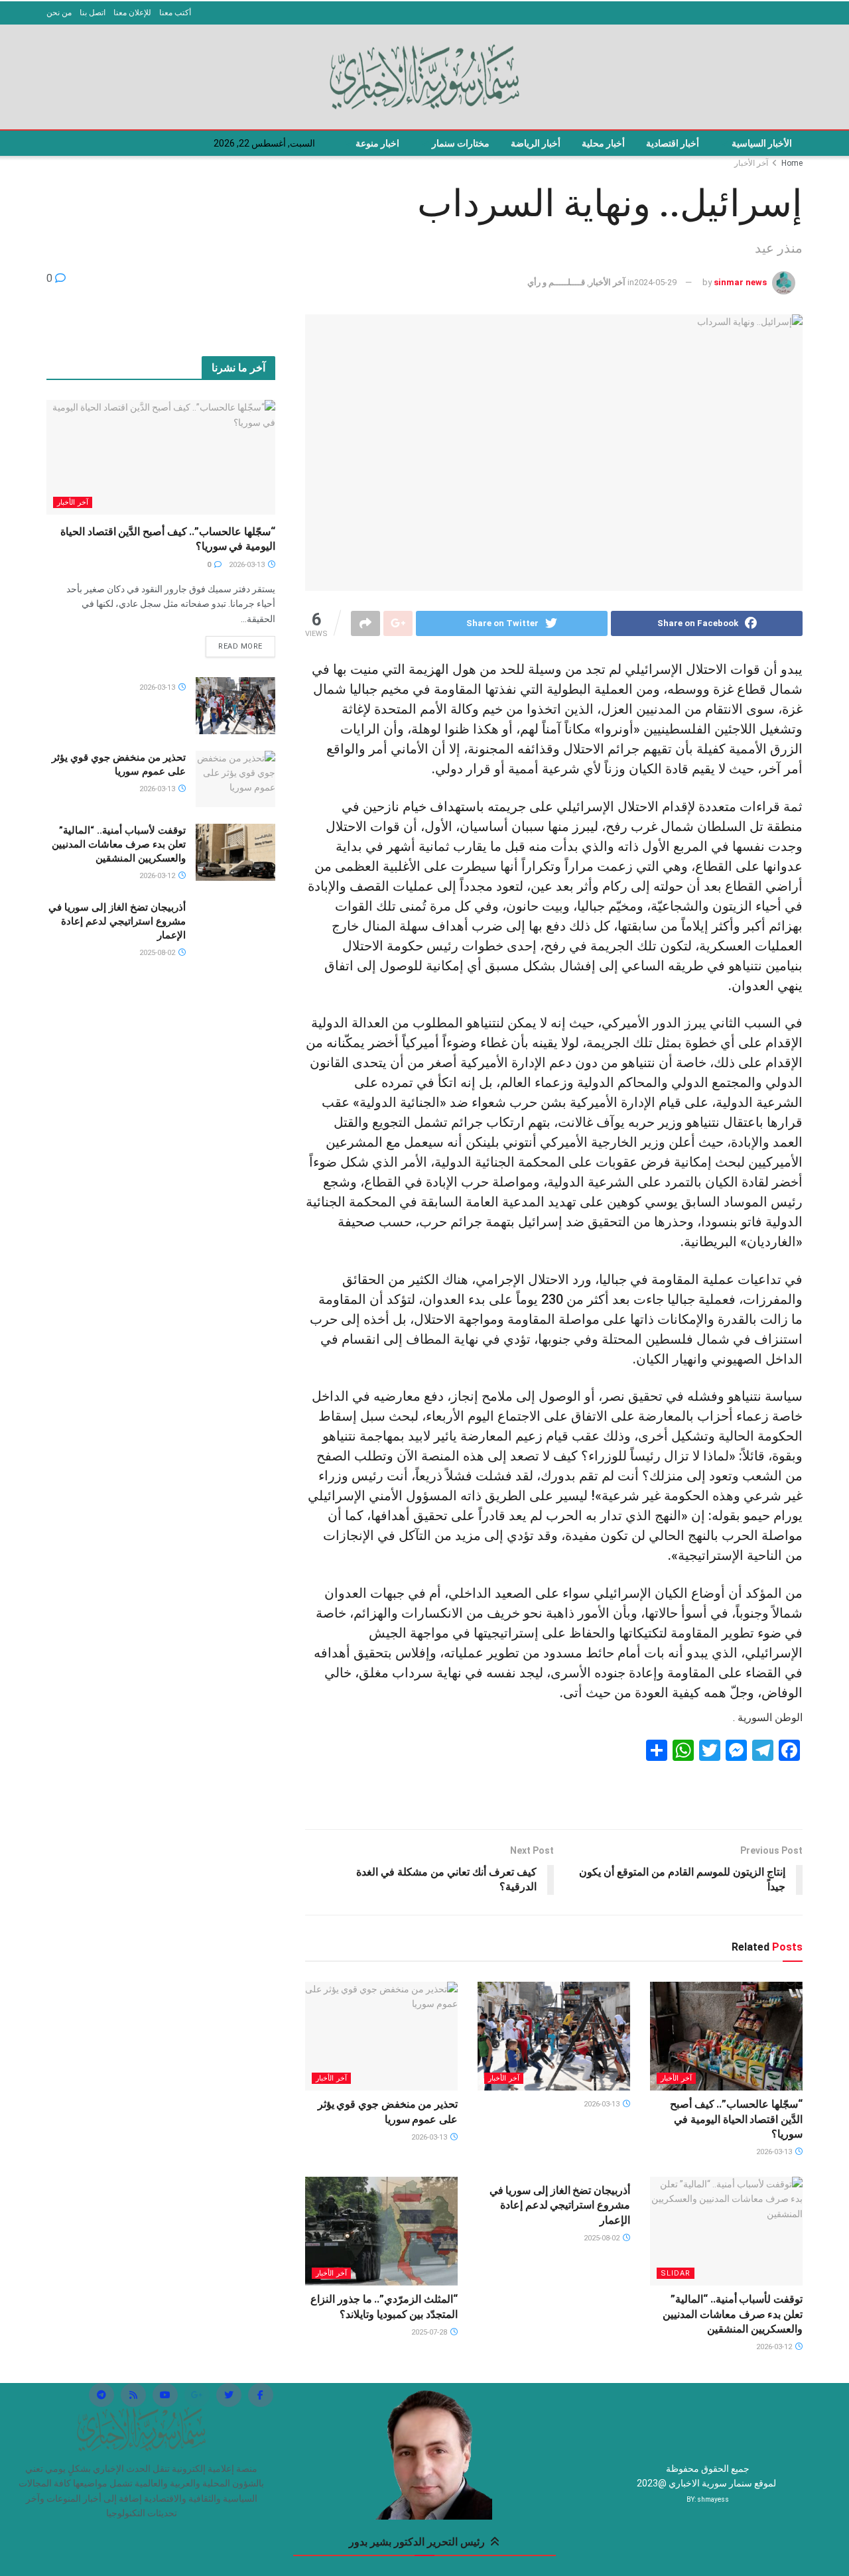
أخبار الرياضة (536, 143)
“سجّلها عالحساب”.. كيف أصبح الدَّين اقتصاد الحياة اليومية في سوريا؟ (736, 2119)
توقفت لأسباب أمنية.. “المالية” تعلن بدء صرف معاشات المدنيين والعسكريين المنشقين (733, 2314)
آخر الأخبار (751, 163)
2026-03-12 (775, 2347)
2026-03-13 (775, 2152)
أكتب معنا (175, 13)
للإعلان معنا (132, 13)
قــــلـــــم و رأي (556, 282)
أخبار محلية (603, 143)
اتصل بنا (93, 13)
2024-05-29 (655, 282)
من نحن (59, 13)
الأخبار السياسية (762, 143)
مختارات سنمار (461, 143)
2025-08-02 (603, 2238)
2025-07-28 (430, 2332)
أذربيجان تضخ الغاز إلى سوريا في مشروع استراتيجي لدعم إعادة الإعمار (560, 2205)
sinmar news (740, 282)
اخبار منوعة (377, 143)
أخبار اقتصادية (673, 143)
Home (792, 163)
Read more (240, 646)
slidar (676, 2273)
